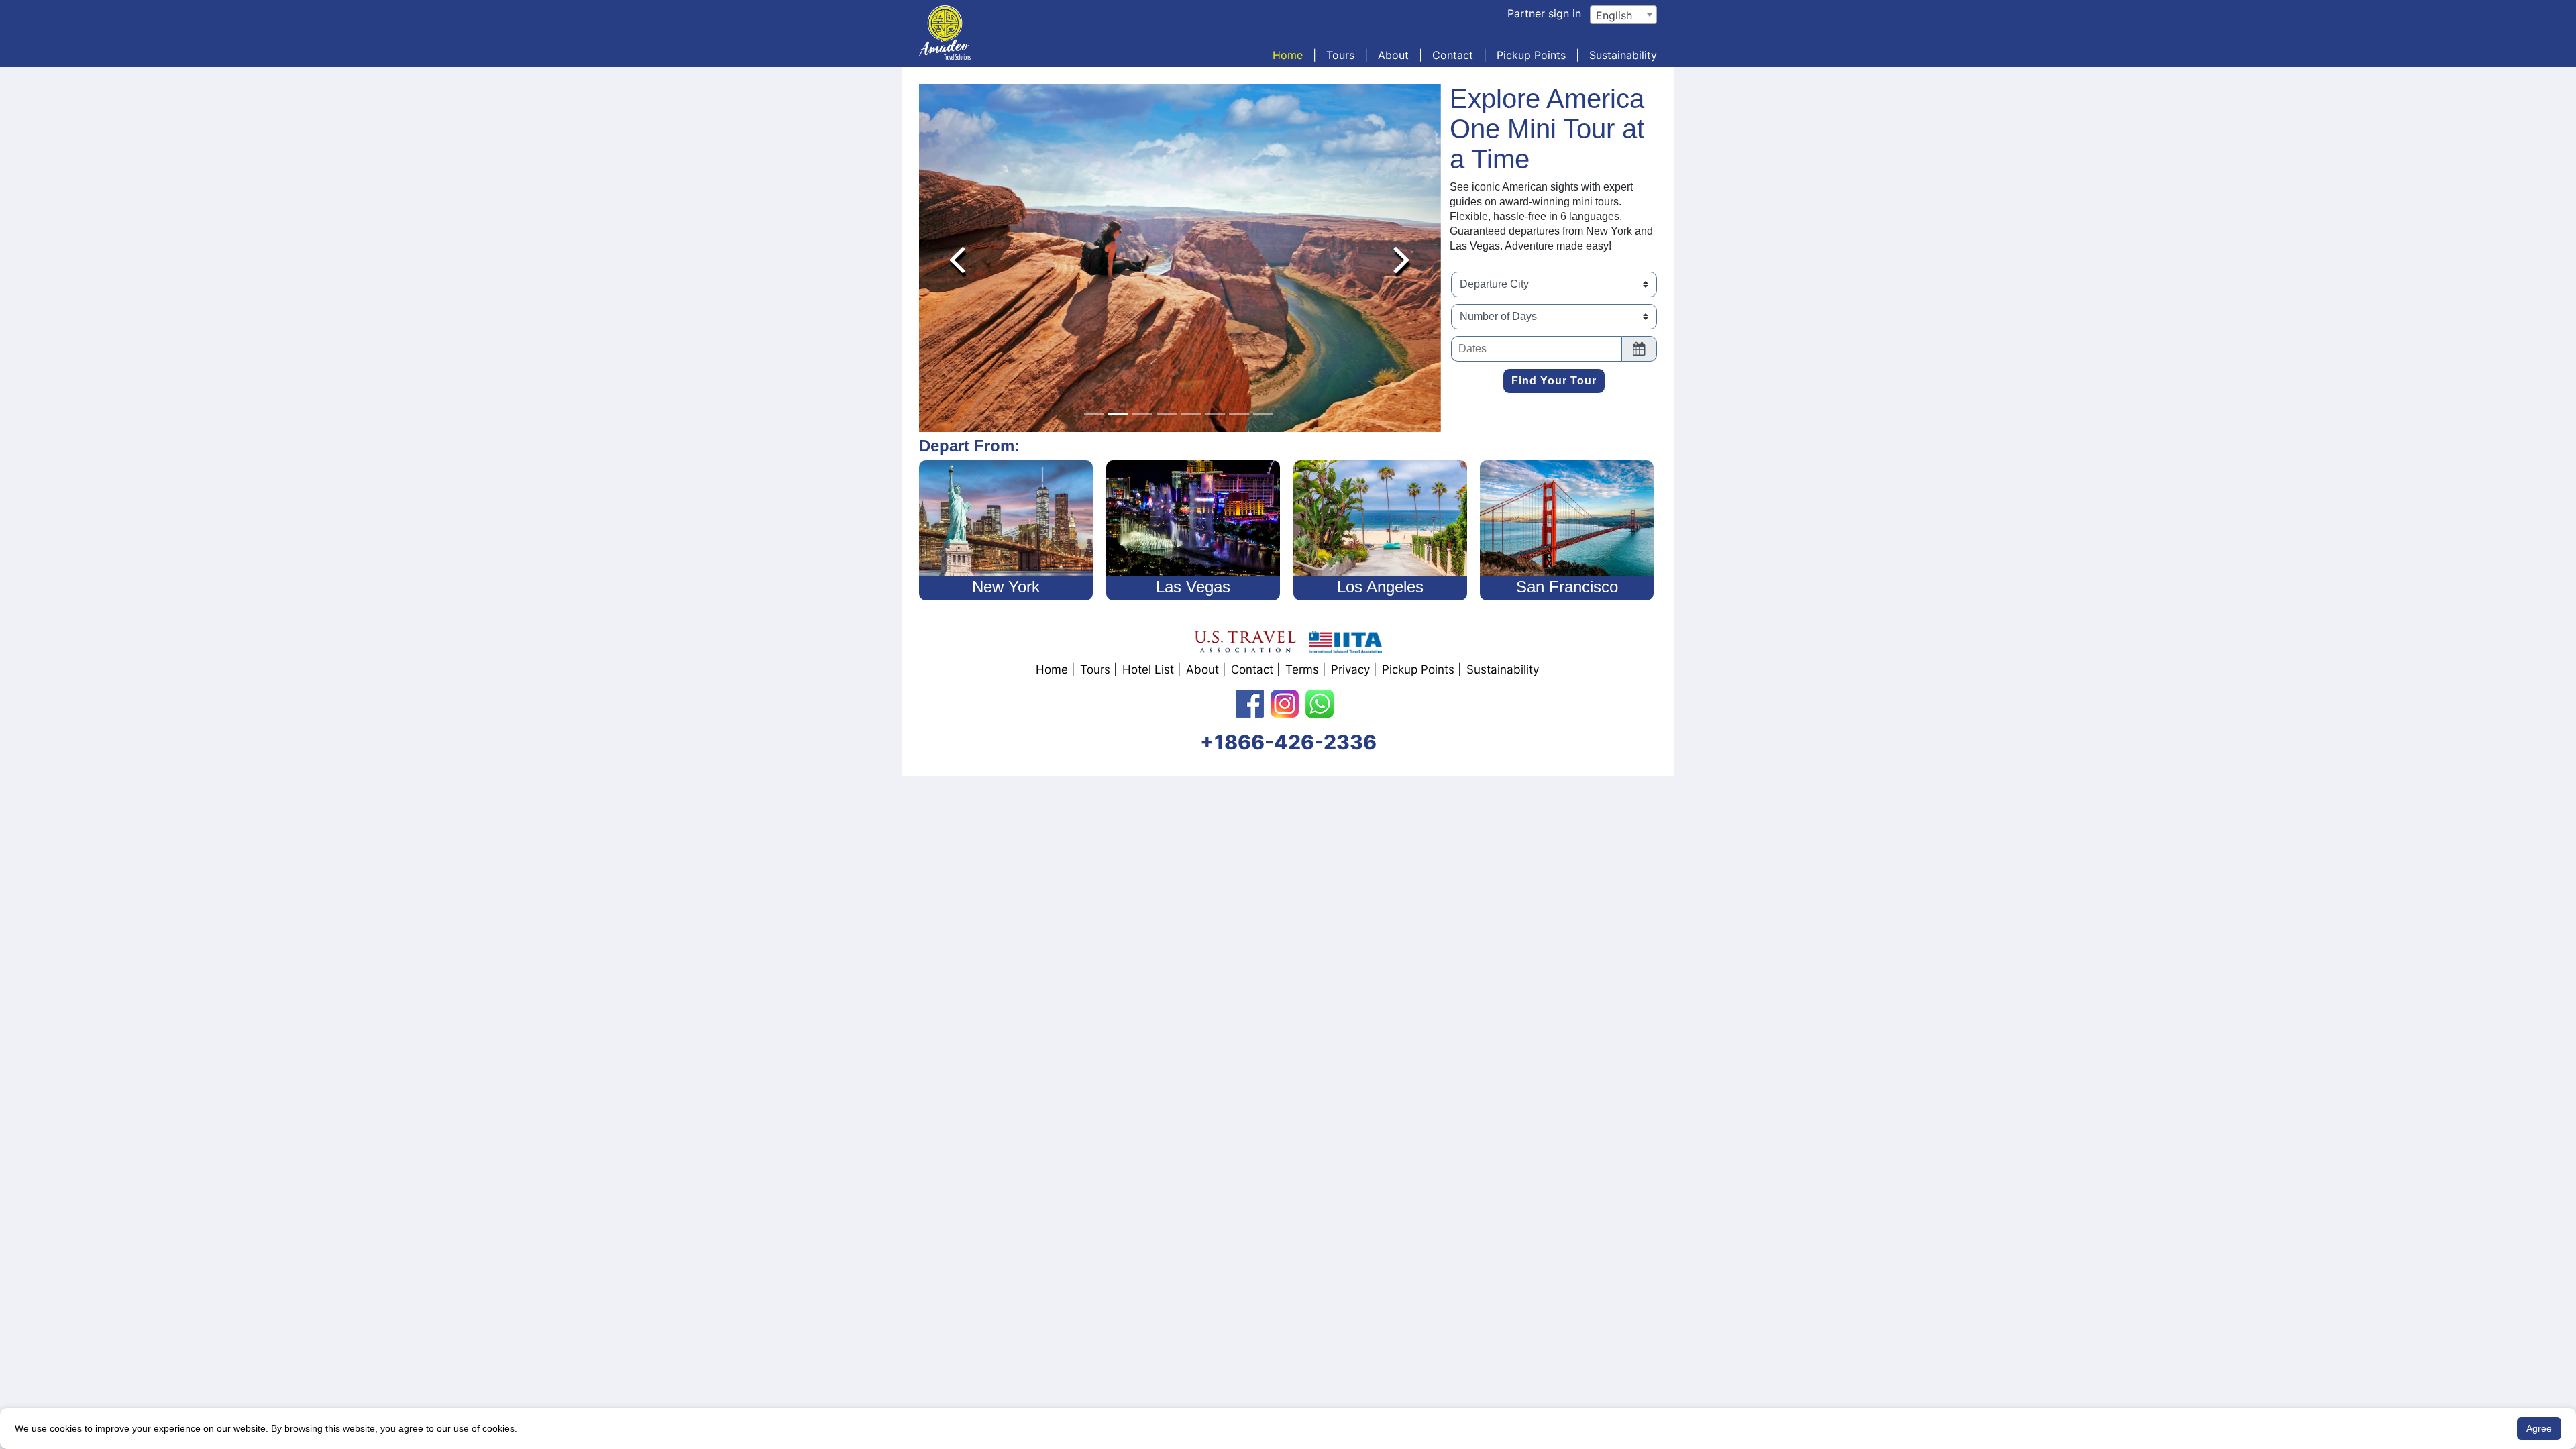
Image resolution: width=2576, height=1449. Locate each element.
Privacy (1350, 669)
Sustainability (1623, 55)
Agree (2539, 1428)
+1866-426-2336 (1288, 742)
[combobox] (1623, 15)
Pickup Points (1531, 55)
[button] (957, 258)
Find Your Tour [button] (1554, 381)
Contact (1453, 55)
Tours (1340, 55)
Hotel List (1148, 669)
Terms (1302, 669)
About (1393, 55)
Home (1288, 55)
